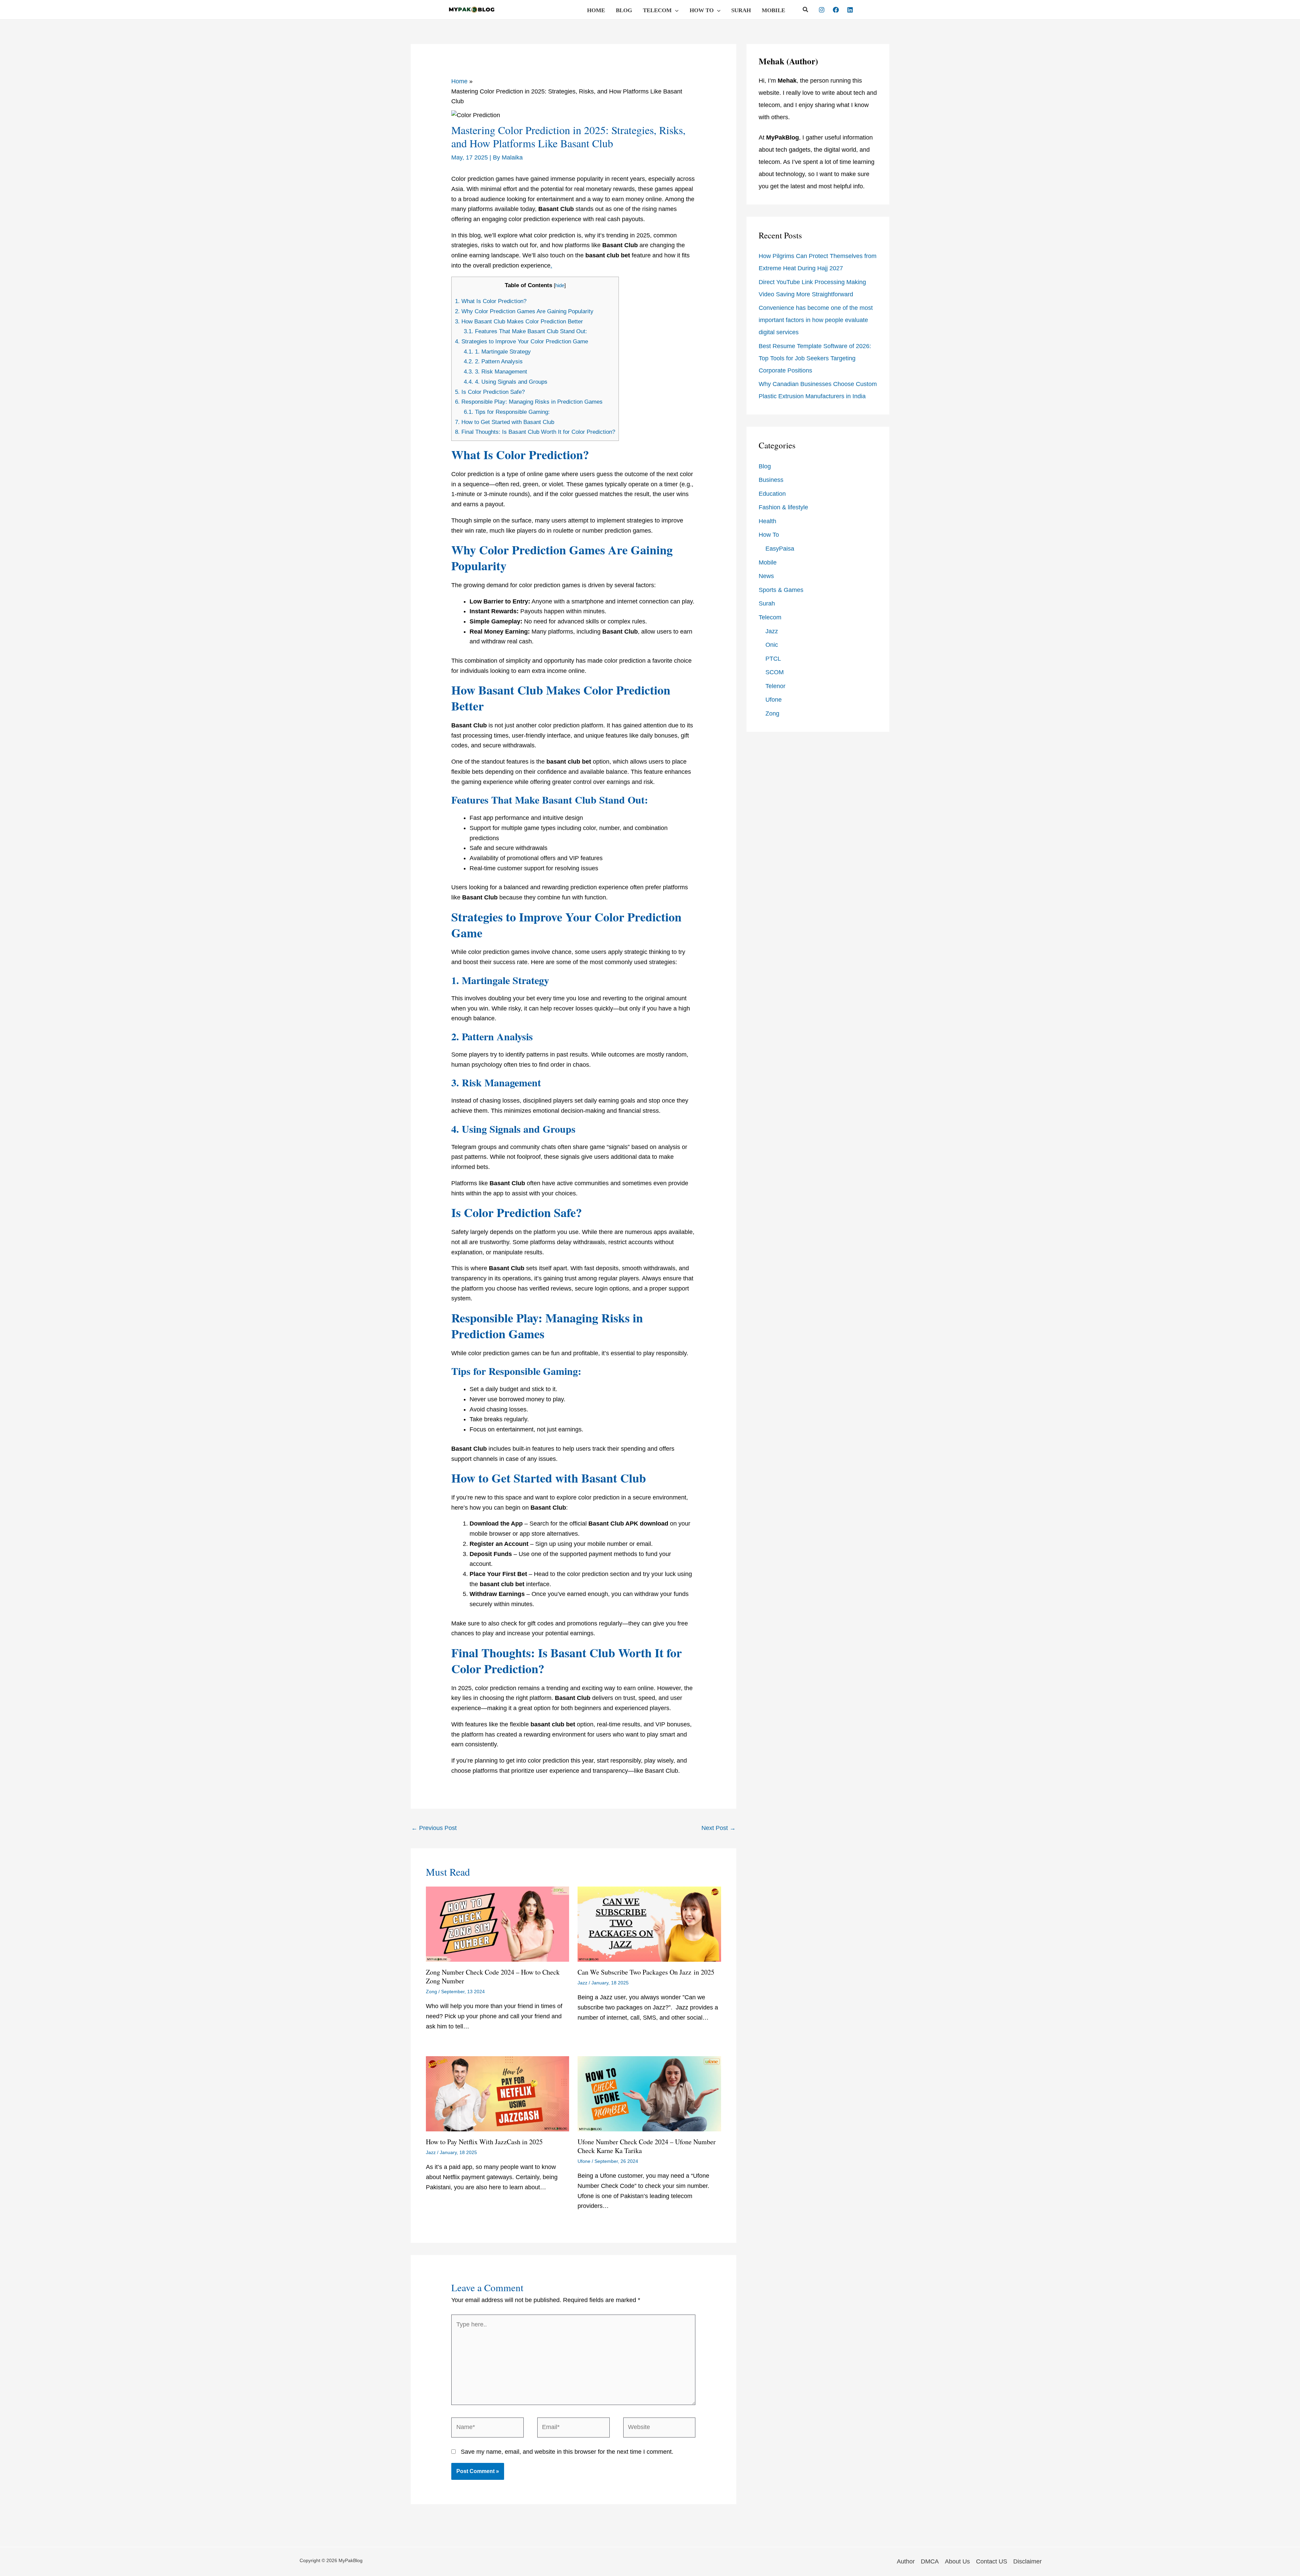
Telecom (657, 10)
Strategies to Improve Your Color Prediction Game (522, 342)
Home (596, 10)
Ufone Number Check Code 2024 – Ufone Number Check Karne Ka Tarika (647, 2146)
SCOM (775, 672)
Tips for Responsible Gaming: (507, 412)
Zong (431, 1992)
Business (771, 480)
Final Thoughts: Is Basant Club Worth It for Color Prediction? (535, 432)
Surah (741, 10)
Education (772, 494)
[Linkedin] (850, 10)
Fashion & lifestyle (783, 507)
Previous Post (434, 1828)
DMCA (930, 2561)
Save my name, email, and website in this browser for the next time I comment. (567, 2452)
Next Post (719, 1828)
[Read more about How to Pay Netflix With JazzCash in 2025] (497, 2093)
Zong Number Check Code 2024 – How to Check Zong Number (493, 1976)
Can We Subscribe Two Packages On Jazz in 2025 (646, 1972)
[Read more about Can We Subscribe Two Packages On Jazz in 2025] (649, 1924)
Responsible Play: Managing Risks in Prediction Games (529, 402)
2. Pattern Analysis (493, 361)
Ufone (584, 2161)
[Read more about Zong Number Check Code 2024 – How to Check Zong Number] (497, 1924)
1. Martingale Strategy (497, 352)
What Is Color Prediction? (491, 301)
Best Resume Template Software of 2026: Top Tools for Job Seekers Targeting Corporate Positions (815, 358)
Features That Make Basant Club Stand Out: (525, 331)
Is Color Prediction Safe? (490, 392)
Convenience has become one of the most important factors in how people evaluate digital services (816, 320)
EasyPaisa (780, 549)
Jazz (582, 1983)
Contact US (992, 2561)
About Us (957, 2561)
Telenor (775, 686)
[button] (675, 10)
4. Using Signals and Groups (506, 382)
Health (767, 521)
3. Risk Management (495, 372)
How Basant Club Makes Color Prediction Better (519, 322)
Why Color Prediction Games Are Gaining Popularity (524, 311)
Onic (772, 645)
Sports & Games (781, 590)
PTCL (773, 659)
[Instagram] (822, 10)
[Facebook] (836, 10)
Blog (624, 10)
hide (560, 285)
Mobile (773, 10)
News (766, 576)
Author (906, 2561)
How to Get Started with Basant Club (505, 422)
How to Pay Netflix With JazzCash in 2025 (484, 2142)
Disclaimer (1027, 2561)
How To (702, 10)
